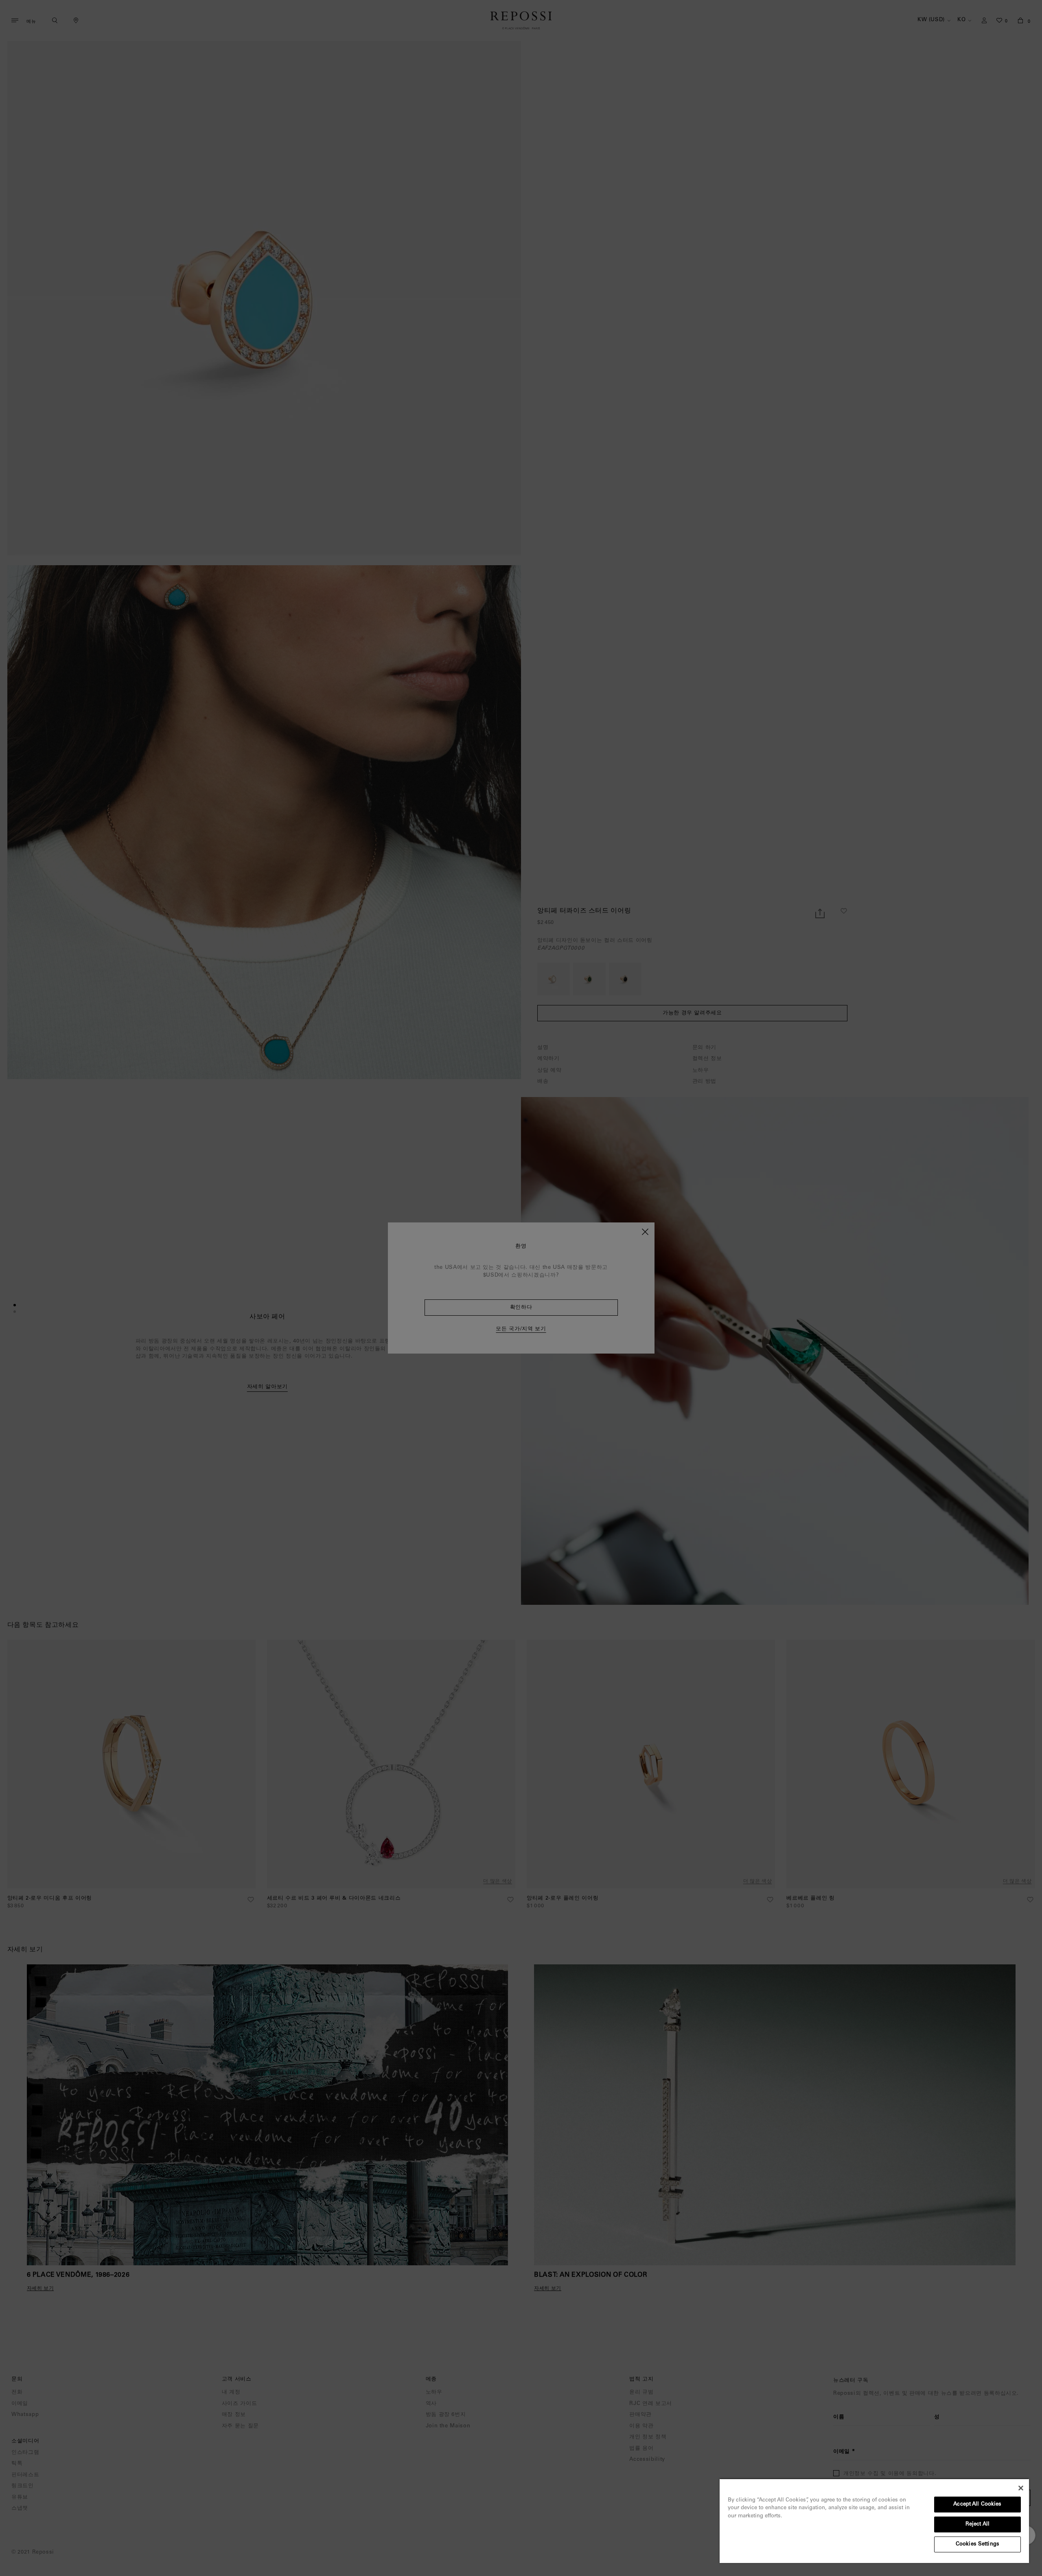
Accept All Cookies (977, 2505)
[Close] (1021, 2488)
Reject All (977, 2524)
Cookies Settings (977, 2544)
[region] (874, 2521)
